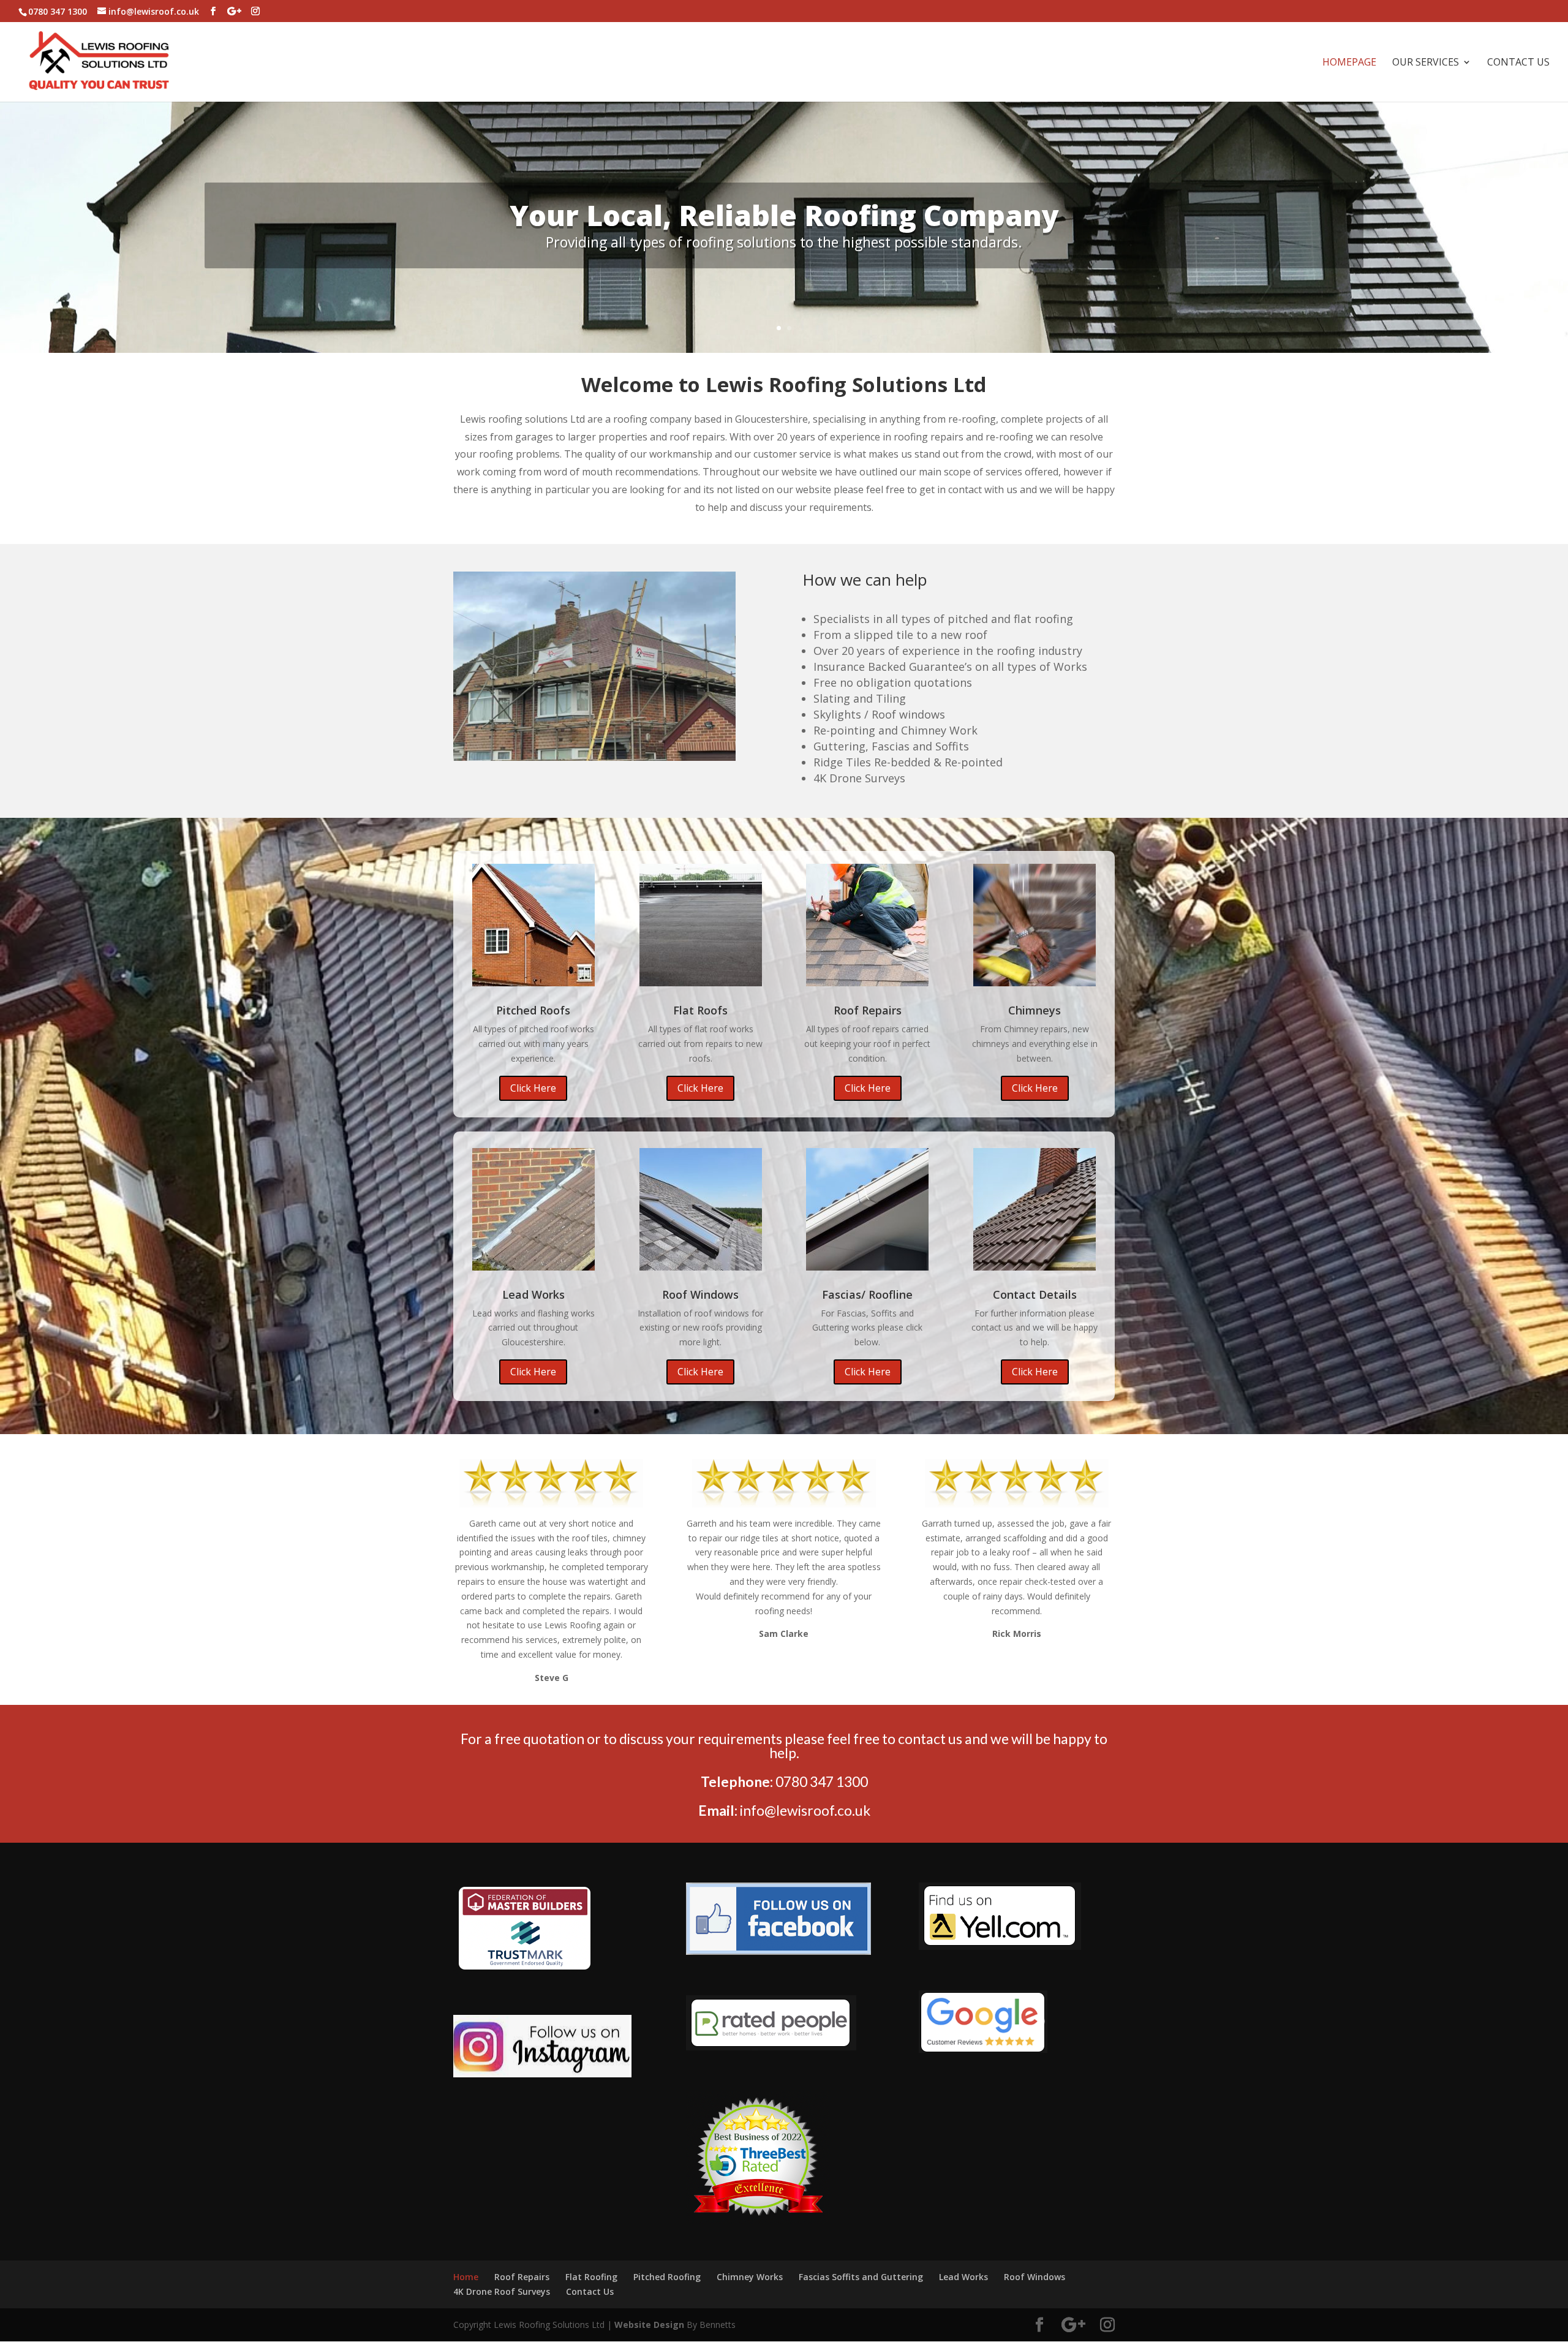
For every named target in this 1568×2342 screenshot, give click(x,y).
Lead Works (963, 2277)
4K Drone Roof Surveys (502, 2291)
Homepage (1349, 63)
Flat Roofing (591, 2277)
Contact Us (1518, 63)
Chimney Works (750, 2277)
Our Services (1426, 63)
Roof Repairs (522, 2277)
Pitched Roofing (667, 2277)
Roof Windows (1035, 2277)
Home (466, 2277)
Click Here (533, 1088)
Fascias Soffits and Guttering (861, 2277)
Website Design (649, 2325)
